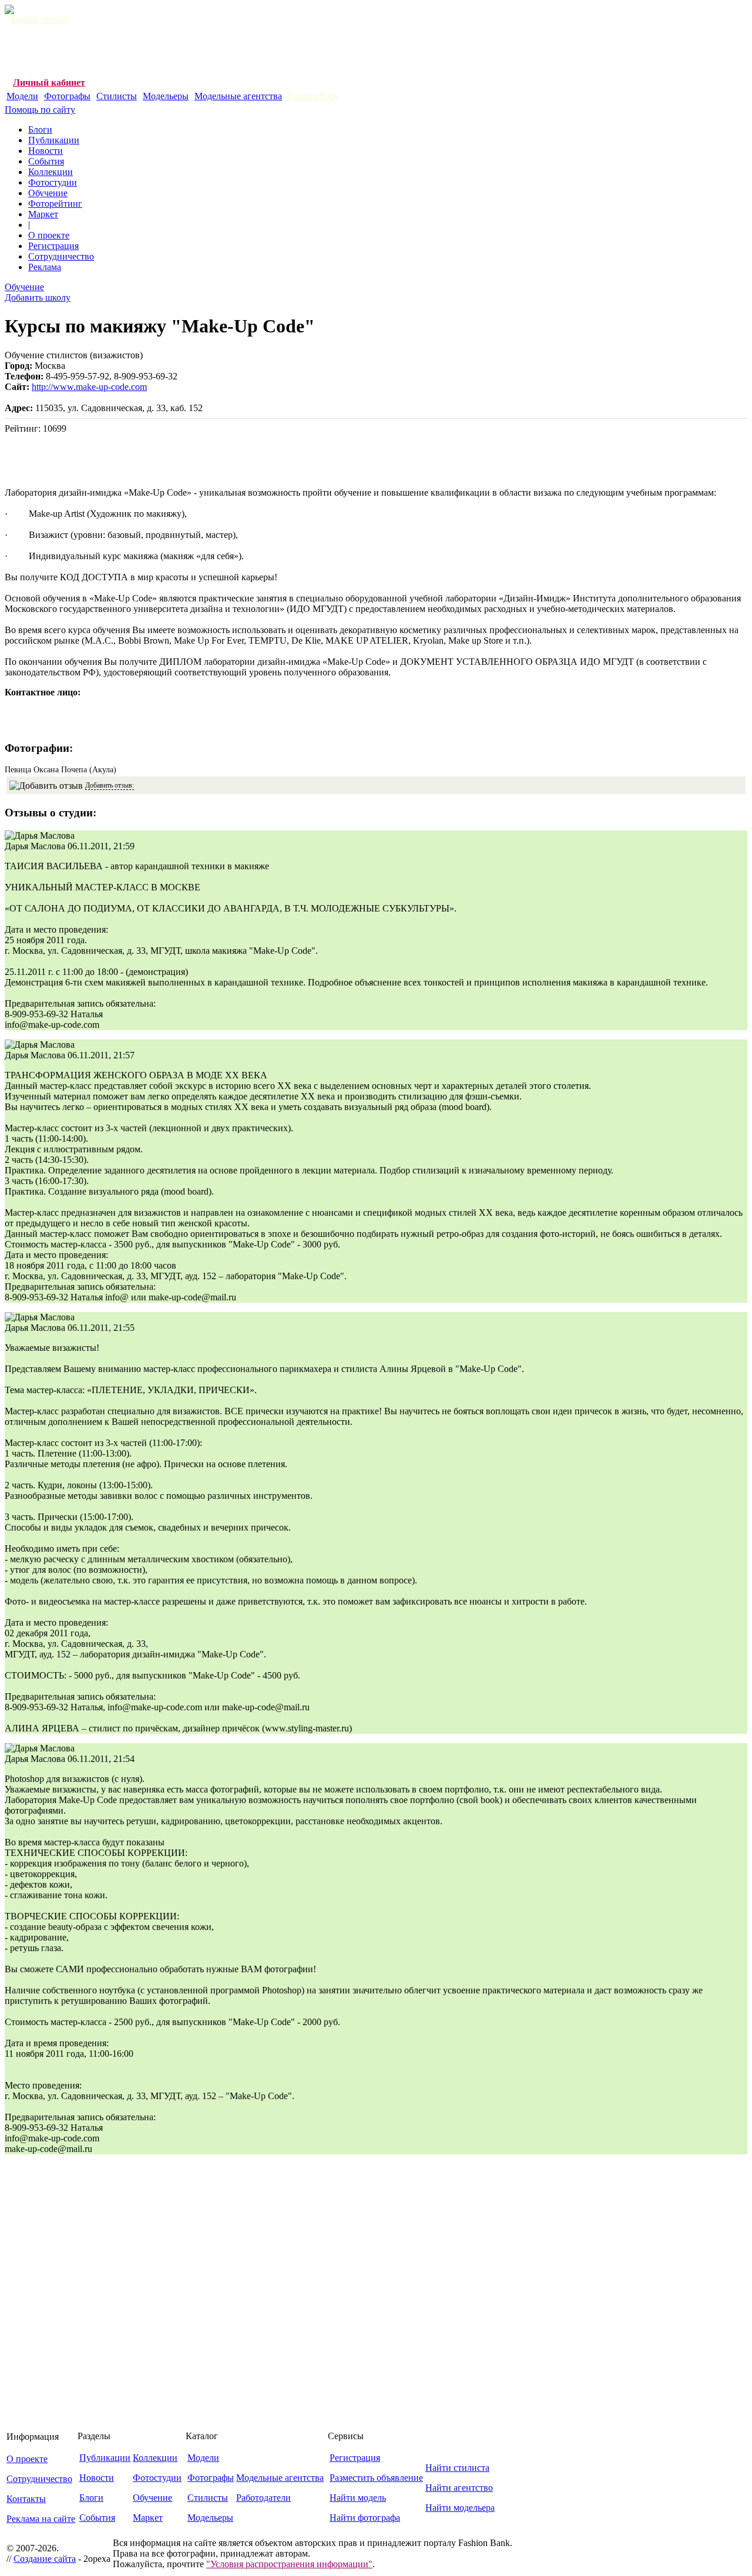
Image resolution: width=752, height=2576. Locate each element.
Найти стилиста (457, 2468)
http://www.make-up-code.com (89, 387)
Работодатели (263, 2498)
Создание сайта (45, 2559)
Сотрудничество (61, 256)
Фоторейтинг (55, 204)
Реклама (45, 267)
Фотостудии (53, 182)
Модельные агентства (238, 96)
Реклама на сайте (41, 2519)
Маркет (43, 214)
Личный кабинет (49, 83)
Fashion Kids (313, 96)
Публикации (54, 140)
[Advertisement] (219, 51)
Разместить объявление (376, 2478)
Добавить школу (38, 297)
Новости (46, 151)
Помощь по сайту (40, 110)
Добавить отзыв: (110, 785)
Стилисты (117, 96)
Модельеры (166, 96)
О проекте (49, 235)
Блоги (40, 130)
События (46, 161)
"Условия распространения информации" (289, 2564)
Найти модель (358, 2498)
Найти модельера (460, 2508)
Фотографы (67, 96)
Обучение (48, 193)
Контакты (26, 2499)
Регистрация (53, 246)
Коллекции (51, 172)
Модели (22, 96)
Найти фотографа (365, 2518)
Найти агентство (459, 2488)
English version (39, 19)
